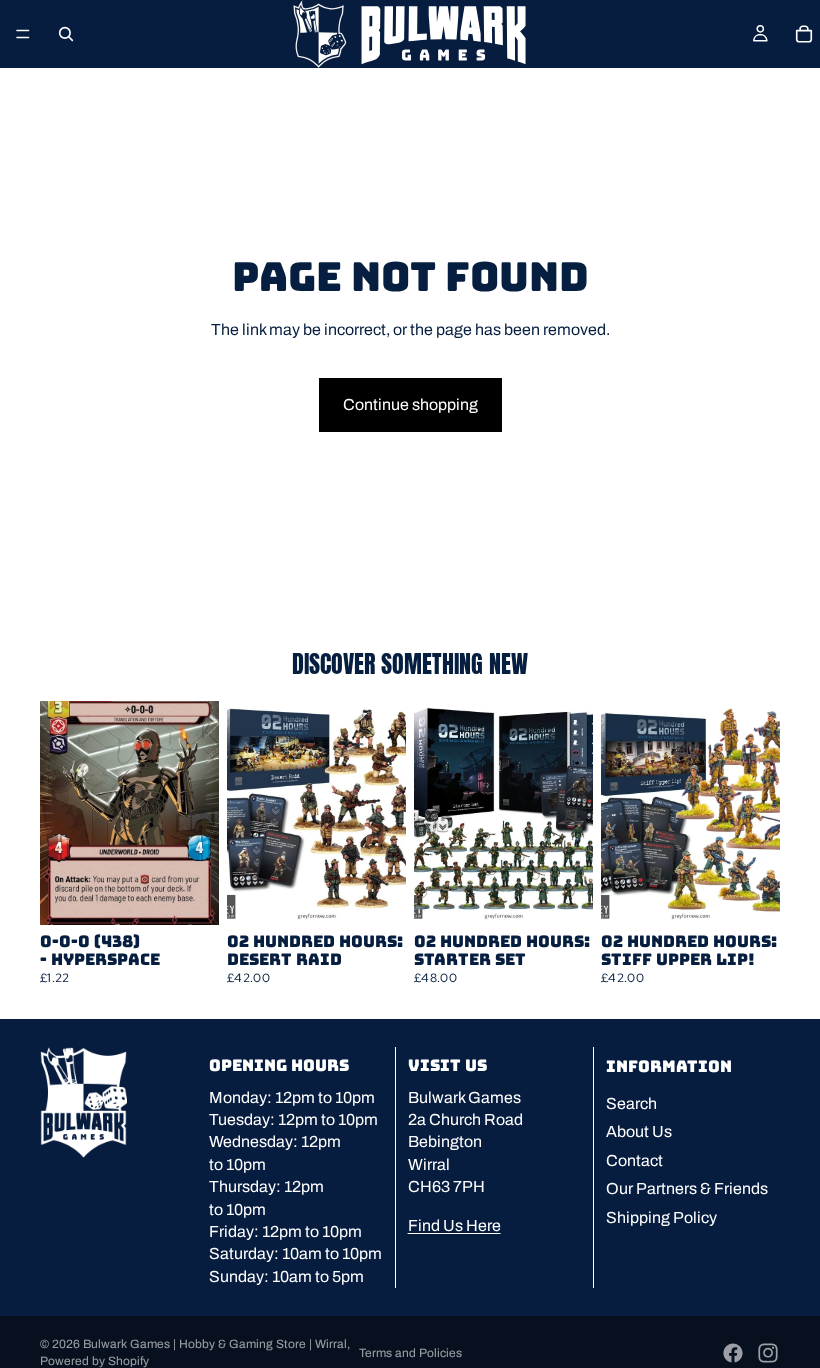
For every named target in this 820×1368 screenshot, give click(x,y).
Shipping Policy (661, 1216)
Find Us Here (454, 1224)
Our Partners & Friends (687, 1188)
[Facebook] (733, 1353)
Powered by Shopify (94, 1361)
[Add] (188, 894)
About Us (639, 1131)
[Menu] (23, 34)
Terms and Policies (410, 1353)
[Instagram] (768, 1353)
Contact (634, 1160)
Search (631, 1103)
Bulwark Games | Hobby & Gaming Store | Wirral (215, 1344)
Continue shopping (410, 404)
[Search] (66, 34)
